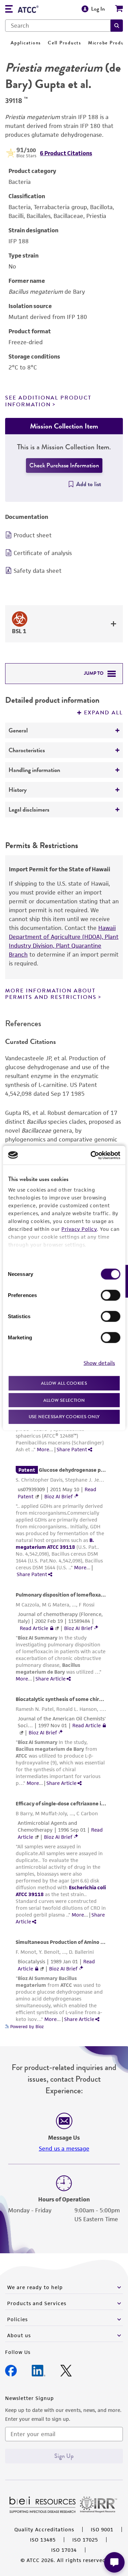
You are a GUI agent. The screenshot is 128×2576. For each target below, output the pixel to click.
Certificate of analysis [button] (43, 553)
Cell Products (65, 43)
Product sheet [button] (33, 535)
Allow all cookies (64, 1383)
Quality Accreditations (44, 2529)
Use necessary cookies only (64, 1417)
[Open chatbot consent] (114, 2562)
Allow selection (64, 1400)
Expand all (103, 713)
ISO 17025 (85, 2540)
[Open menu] (9, 10)
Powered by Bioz (26, 2027)
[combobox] (58, 26)
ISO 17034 (64, 2550)
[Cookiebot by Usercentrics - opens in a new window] (91, 1155)
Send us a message (64, 2149)
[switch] (110, 1295)
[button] (117, 26)
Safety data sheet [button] (38, 571)
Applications (26, 43)
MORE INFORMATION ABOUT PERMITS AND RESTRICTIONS (51, 994)
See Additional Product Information (48, 401)
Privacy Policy (79, 1229)
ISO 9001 (102, 2529)
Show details (99, 1363)
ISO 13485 (43, 2540)
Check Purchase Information (64, 465)
